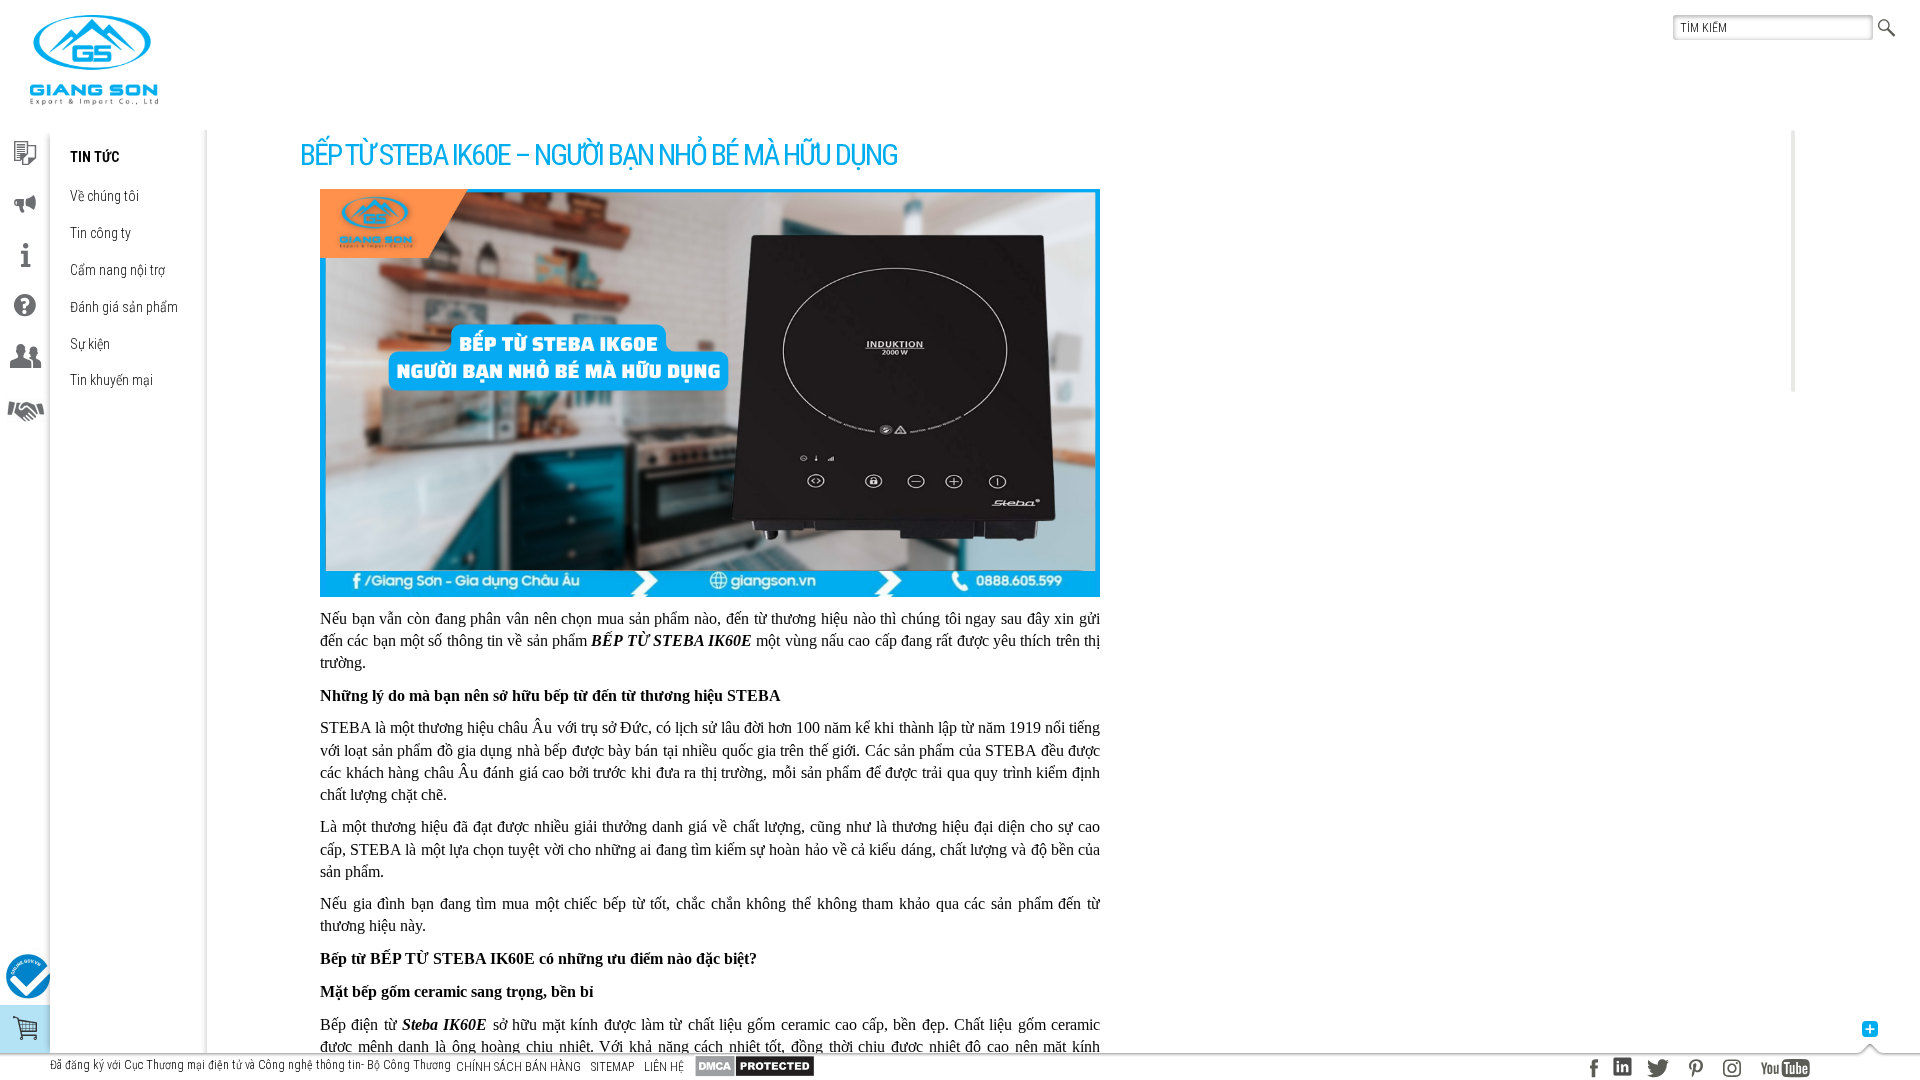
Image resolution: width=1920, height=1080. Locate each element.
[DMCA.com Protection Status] (754, 1066)
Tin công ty (100, 233)
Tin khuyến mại (111, 380)
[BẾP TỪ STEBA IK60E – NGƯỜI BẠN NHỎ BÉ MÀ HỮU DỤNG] (94, 60)
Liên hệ (664, 1067)
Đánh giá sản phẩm (124, 307)
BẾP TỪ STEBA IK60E (671, 640)
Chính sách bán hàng (518, 1067)
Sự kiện (90, 344)
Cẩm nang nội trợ (117, 270)
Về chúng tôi (104, 196)
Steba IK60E (444, 1024)
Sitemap (612, 1067)
